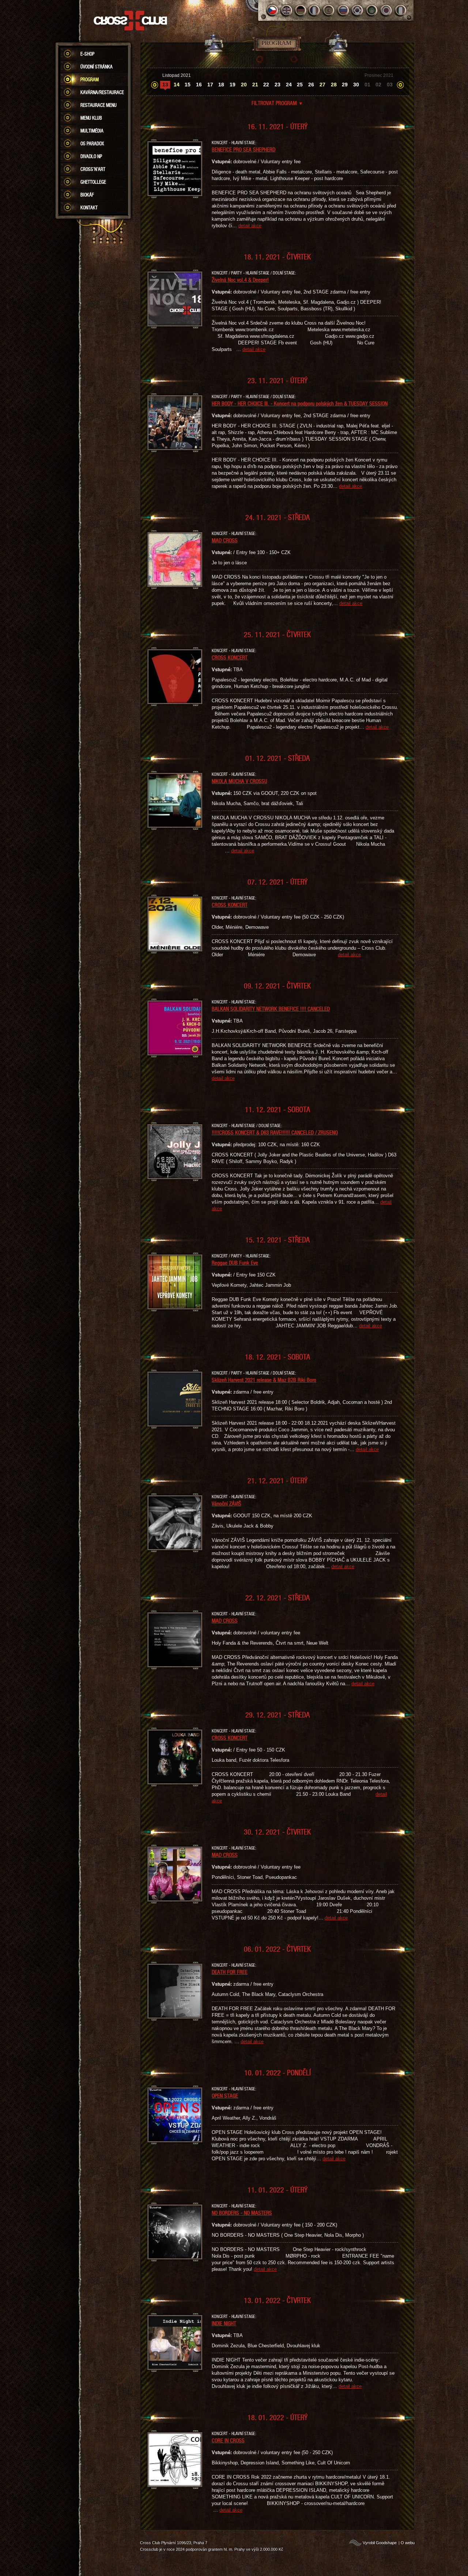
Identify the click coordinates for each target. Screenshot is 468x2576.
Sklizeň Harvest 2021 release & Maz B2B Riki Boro (264, 1380)
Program (90, 79)
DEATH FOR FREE (230, 1972)
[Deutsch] (301, 10)
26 (311, 85)
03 (390, 85)
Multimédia (92, 131)
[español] (329, 10)
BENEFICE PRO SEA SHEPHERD (244, 149)
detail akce (250, 226)
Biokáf (87, 195)
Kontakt (89, 207)
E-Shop (87, 54)
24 (289, 85)
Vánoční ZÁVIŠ (227, 1503)
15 (188, 85)
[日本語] (386, 10)
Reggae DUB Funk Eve (235, 1263)
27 (322, 85)
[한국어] (358, 10)
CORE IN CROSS (228, 2440)
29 (345, 85)
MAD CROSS (225, 540)
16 (199, 85)
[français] (315, 10)
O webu (408, 2543)
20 (244, 85)
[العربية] (372, 10)
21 (255, 85)
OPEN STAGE (225, 2095)
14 (177, 85)
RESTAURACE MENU (99, 105)
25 (300, 85)
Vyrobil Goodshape (380, 2543)
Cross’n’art (93, 169)
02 (378, 85)
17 (210, 85)
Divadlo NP (91, 156)
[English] (286, 10)
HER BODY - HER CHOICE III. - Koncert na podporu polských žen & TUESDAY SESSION (300, 403)
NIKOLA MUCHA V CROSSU (239, 781)
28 (334, 85)
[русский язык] (344, 10)
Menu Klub (91, 118)
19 (233, 85)
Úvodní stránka (97, 67)
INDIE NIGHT (224, 2323)
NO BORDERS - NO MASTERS (242, 2213)
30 (356, 85)
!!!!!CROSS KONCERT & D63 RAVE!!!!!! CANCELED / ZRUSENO (275, 1132)
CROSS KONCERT (230, 657)
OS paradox (92, 143)
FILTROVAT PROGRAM (277, 103)
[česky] (272, 10)
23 (278, 85)
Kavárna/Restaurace (102, 92)
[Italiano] (401, 10)
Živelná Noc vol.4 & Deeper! (240, 280)
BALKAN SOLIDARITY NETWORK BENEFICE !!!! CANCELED (271, 1009)
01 (367, 85)
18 (221, 85)
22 (266, 85)
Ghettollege (93, 182)
